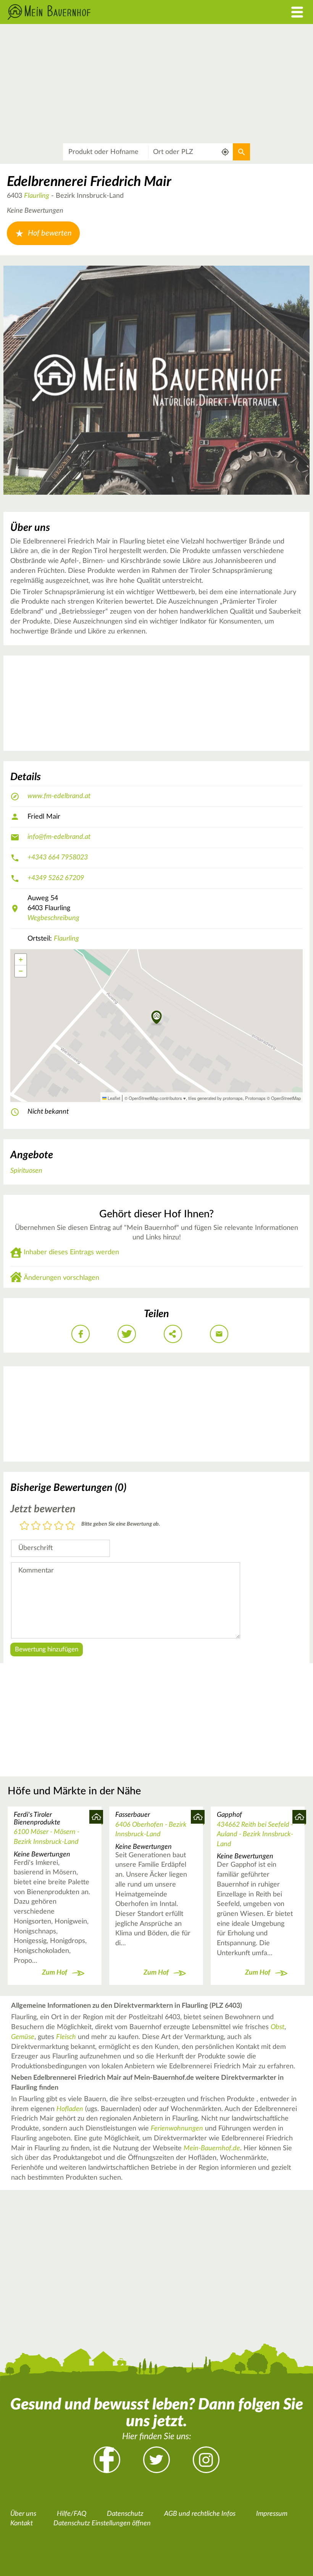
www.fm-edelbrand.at (59, 796)
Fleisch (66, 2037)
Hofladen (70, 2109)
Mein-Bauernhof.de (212, 2148)
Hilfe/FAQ (72, 2514)
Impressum (272, 2514)
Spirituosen (26, 1171)
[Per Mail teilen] (219, 1334)
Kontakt (22, 2523)
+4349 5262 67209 (56, 878)
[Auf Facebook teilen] (81, 1334)
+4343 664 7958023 (58, 858)
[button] (157, 1018)
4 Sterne (59, 1526)
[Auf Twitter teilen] (127, 1334)
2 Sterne (36, 1526)
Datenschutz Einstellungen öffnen (102, 2523)
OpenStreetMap (286, 1098)
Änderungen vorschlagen (61, 1278)
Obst (278, 2027)
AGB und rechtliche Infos (200, 2514)
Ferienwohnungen (177, 2129)
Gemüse (23, 2037)
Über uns (23, 2514)
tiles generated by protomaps (215, 1098)
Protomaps (255, 1098)
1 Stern (24, 1526)
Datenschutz (125, 2514)
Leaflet (113, 1098)
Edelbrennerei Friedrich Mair (89, 182)
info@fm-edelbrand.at (59, 837)
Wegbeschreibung (53, 918)
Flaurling (37, 196)
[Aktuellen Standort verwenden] (225, 152)
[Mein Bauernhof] (117, 12)
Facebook (107, 2460)
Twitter (156, 2460)
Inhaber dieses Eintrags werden (71, 1252)
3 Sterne (47, 1526)
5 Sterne (70, 1526)
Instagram (206, 2460)
